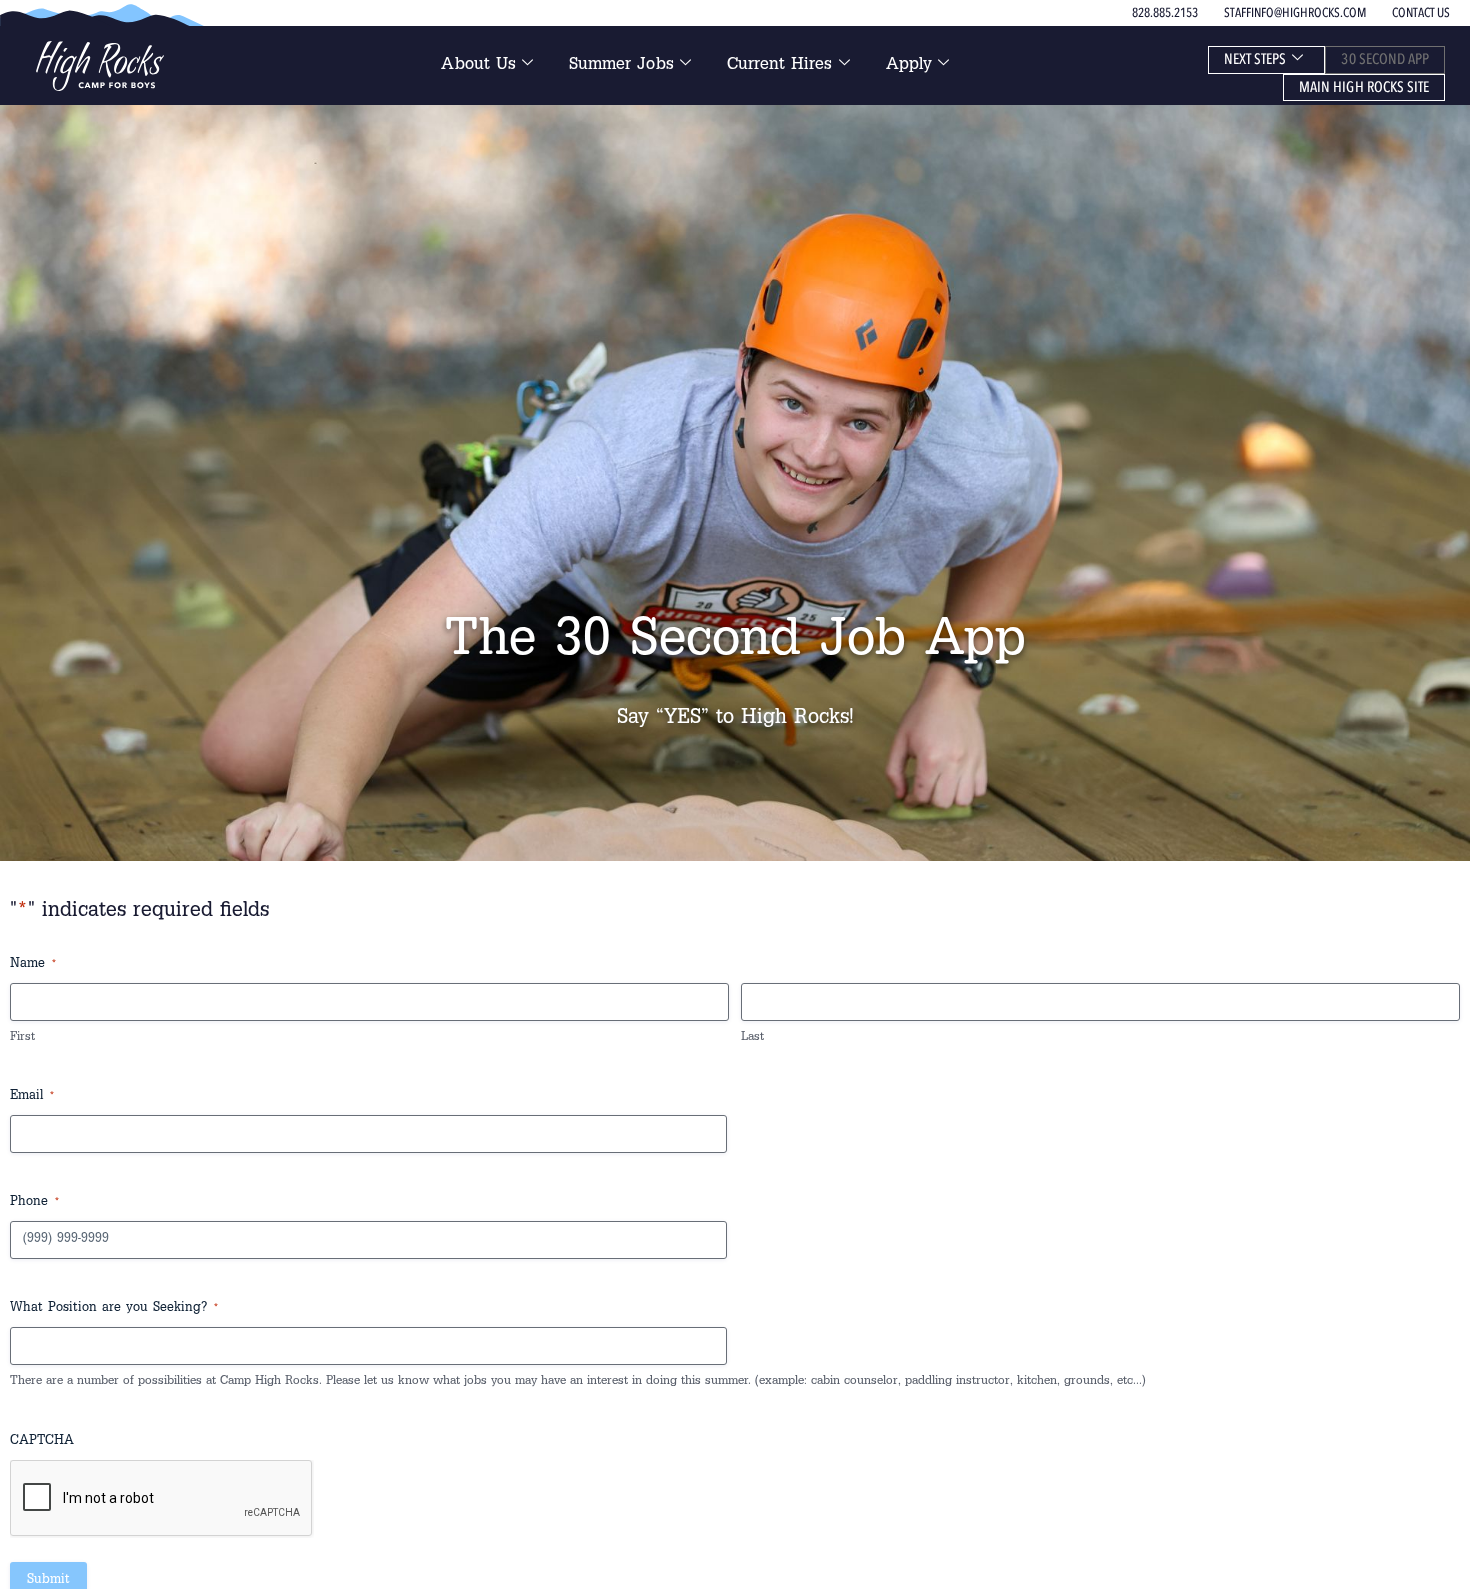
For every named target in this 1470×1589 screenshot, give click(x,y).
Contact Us (1421, 13)
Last (752, 1037)
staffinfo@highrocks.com (1295, 13)
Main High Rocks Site (1364, 87)
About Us (478, 66)
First (22, 1037)
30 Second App (1385, 59)
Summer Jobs (621, 66)
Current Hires (780, 66)
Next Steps (1255, 59)
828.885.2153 (1165, 13)
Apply (909, 66)
